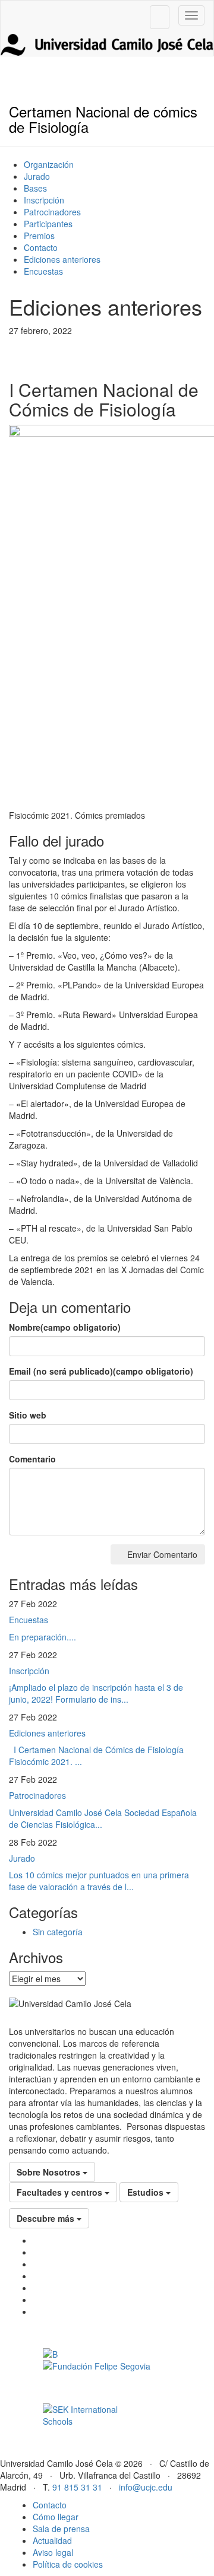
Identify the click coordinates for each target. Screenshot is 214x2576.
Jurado (37, 176)
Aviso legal (53, 2552)
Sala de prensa (61, 2529)
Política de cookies (68, 2564)
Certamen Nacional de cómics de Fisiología (103, 119)
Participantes (48, 224)
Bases (35, 188)
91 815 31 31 (77, 2487)
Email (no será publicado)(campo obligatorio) (101, 1371)
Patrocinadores (52, 212)
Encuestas (43, 271)
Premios (39, 236)
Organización (49, 164)
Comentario (32, 1459)
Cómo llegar (56, 2517)
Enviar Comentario (161, 1554)
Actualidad (52, 2540)
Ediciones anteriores (62, 259)
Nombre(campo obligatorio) (65, 1327)
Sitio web (28, 1415)
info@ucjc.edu (146, 2487)
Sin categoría (58, 1932)
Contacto (41, 247)
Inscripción (44, 200)
